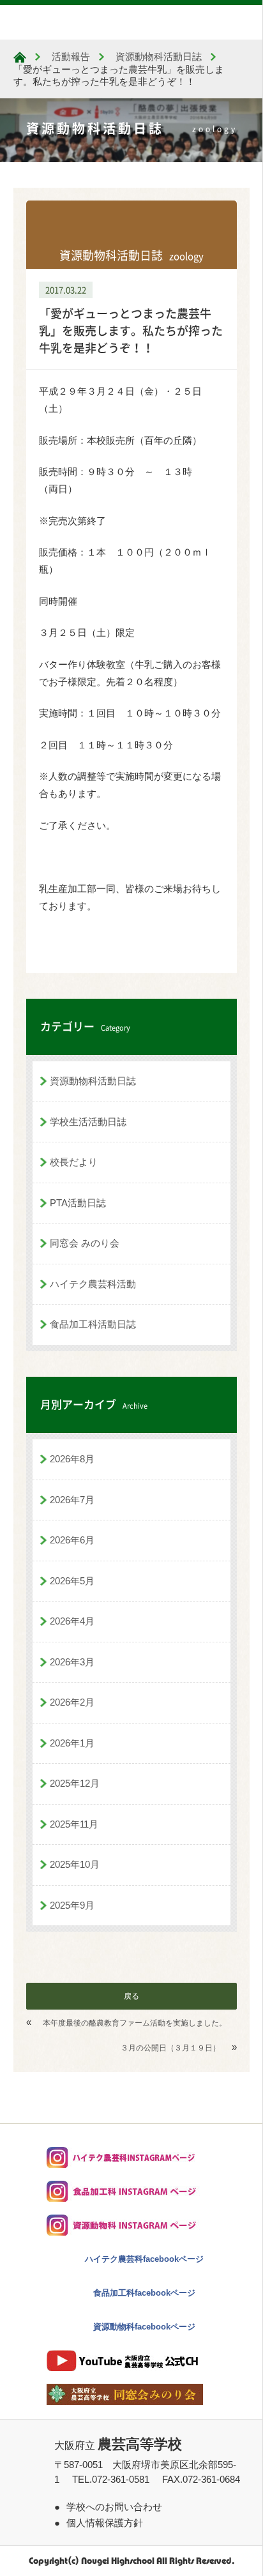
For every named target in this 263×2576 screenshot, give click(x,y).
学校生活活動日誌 (88, 1122)
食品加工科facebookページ (144, 2293)
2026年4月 (72, 1621)
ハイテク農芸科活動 (93, 1284)
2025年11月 (74, 1824)
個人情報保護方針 (105, 2523)
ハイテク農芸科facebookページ (144, 2259)
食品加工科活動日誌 (93, 1324)
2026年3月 (72, 1662)
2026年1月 (72, 1743)
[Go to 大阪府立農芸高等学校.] (20, 57)
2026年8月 (72, 1459)
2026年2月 (72, 1702)
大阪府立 (118, 2445)
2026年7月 (72, 1500)
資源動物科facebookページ (144, 2327)
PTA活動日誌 (78, 1203)
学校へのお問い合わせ (114, 2507)
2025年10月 (75, 1864)
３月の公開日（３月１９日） (170, 2048)
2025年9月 (72, 1905)
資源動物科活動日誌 (93, 1081)
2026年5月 (72, 1581)
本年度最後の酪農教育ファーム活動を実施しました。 (135, 2023)
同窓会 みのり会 (85, 1243)
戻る (131, 1996)
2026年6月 (72, 1540)
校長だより (74, 1162)
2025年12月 (75, 1783)
